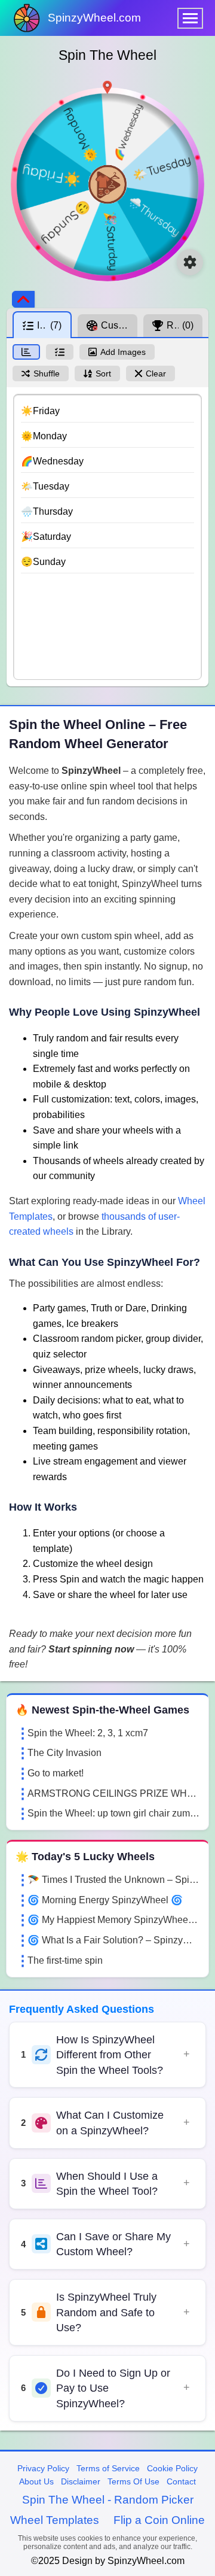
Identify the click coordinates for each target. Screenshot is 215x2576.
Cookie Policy (172, 2468)
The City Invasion (64, 1753)
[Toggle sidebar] (23, 299)
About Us (36, 2481)
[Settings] (190, 262)
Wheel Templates (55, 2520)
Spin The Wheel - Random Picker (108, 2500)
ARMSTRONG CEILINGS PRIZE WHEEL (113, 1793)
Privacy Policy (43, 2468)
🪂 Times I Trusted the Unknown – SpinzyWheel (113, 1880)
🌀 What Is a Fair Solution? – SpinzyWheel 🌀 (113, 1940)
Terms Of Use (133, 2481)
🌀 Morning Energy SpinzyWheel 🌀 (105, 1900)
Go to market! (56, 1773)
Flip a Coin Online (159, 2520)
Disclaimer (81, 2481)
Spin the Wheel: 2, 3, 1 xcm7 (88, 1733)
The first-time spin (65, 1960)
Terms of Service (108, 2468)
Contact (181, 2481)
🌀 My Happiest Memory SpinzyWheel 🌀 (113, 1920)
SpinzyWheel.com (94, 18)
